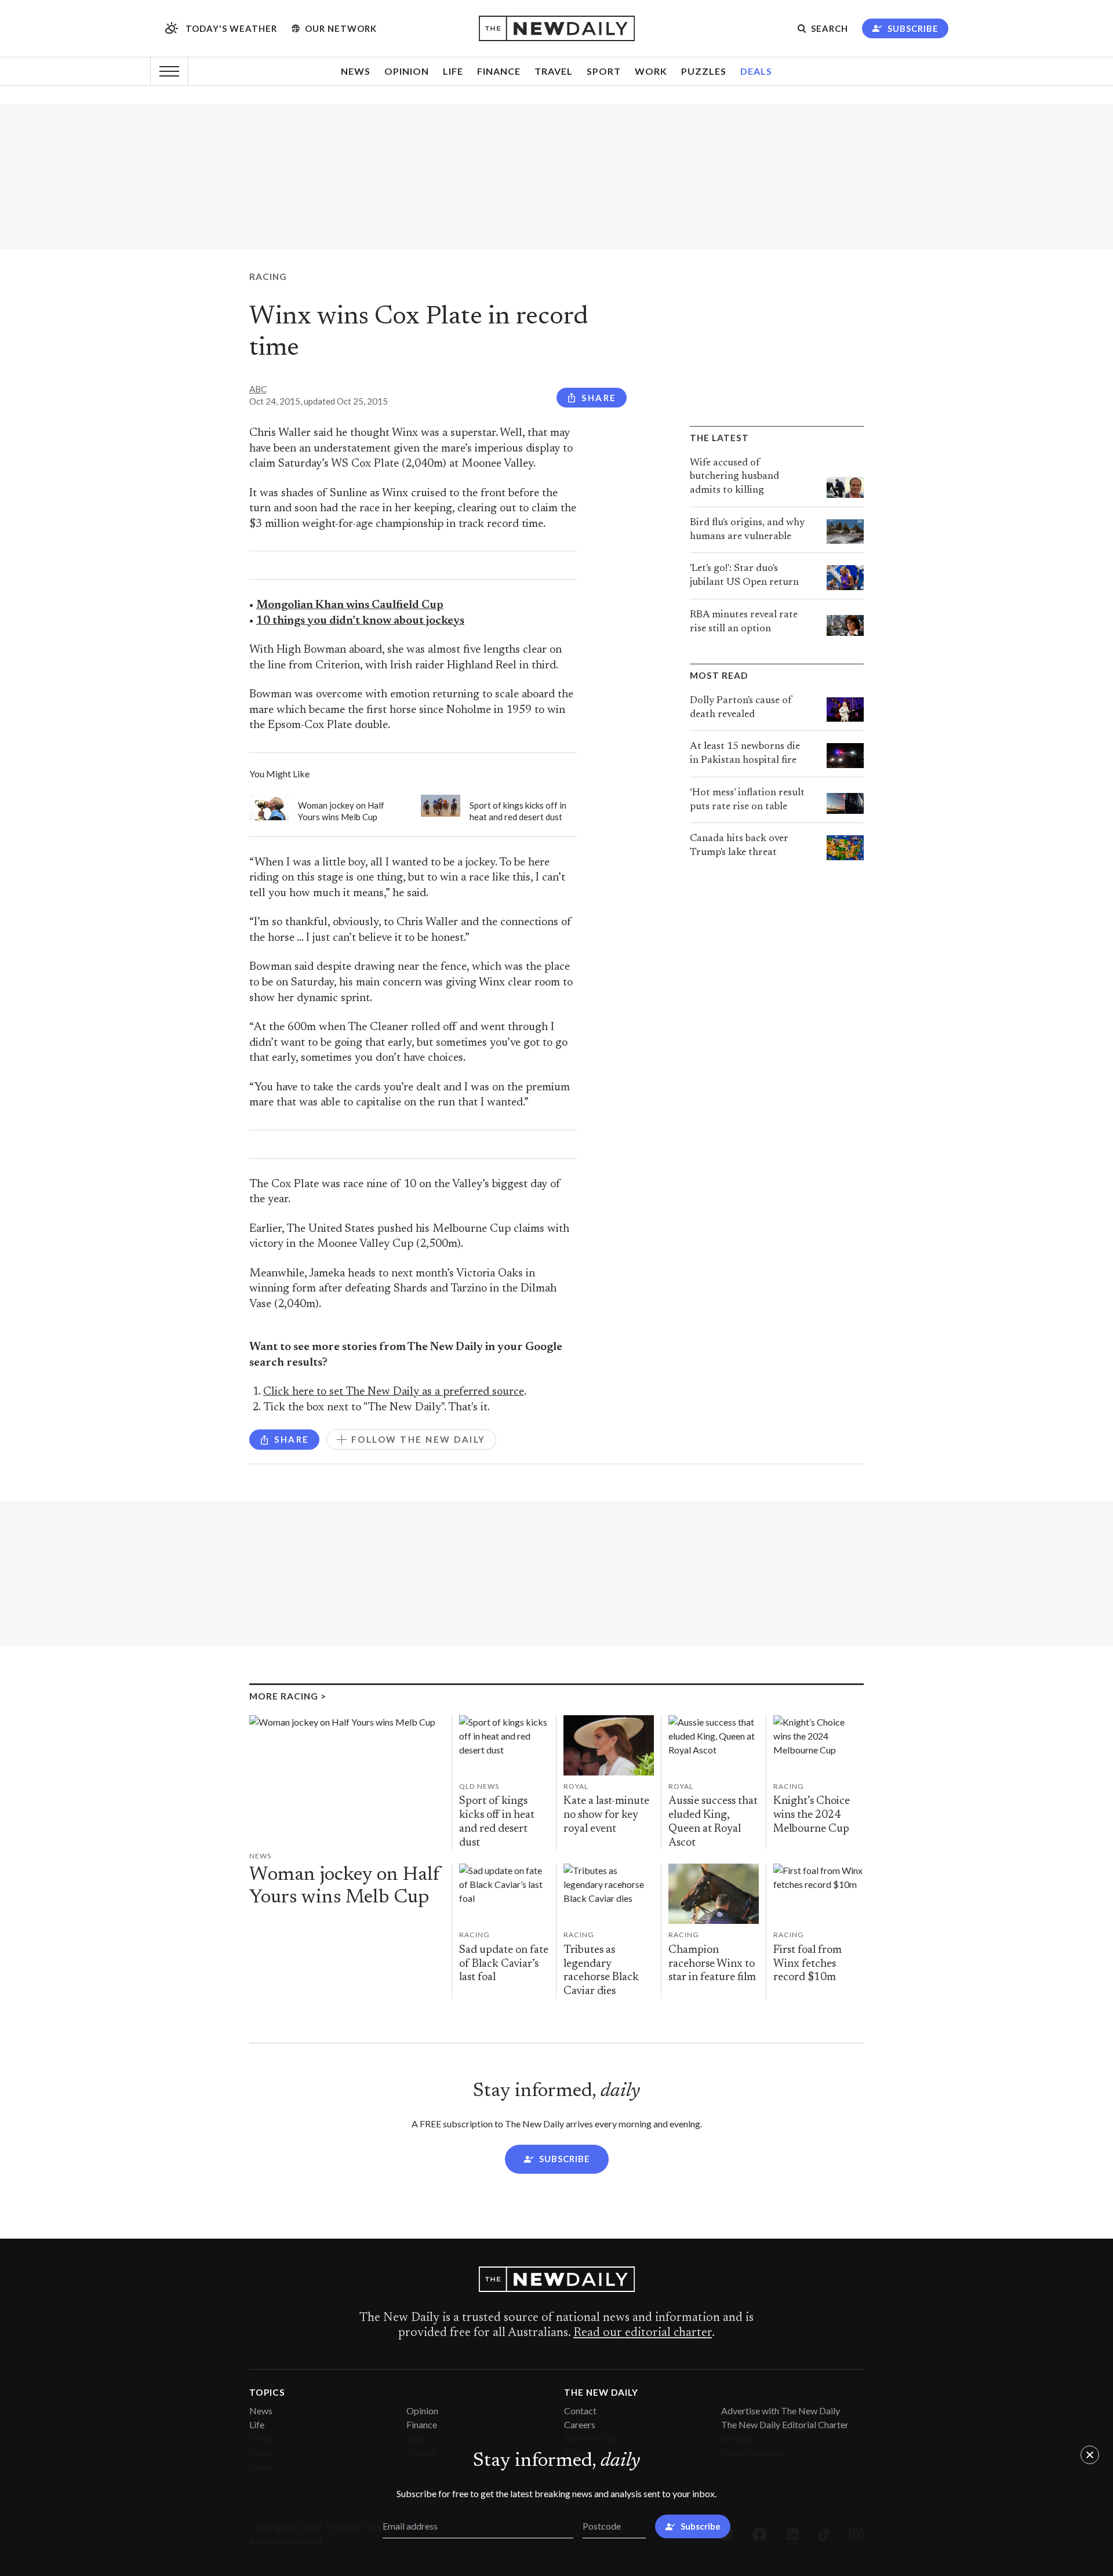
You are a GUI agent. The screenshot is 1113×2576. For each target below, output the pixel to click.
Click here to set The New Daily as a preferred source (394, 1392)
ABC (258, 389)
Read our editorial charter (643, 2333)
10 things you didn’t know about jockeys (360, 621)
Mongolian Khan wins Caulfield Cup (350, 605)
